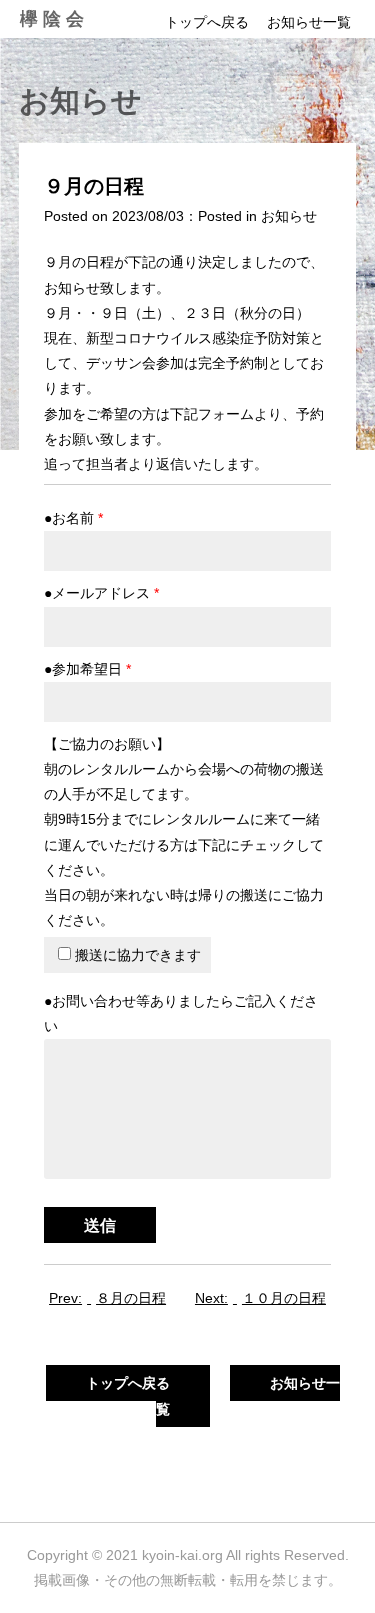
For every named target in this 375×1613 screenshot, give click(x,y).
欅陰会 (54, 19)
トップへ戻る (207, 22)
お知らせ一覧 (309, 22)
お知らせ (289, 216)
